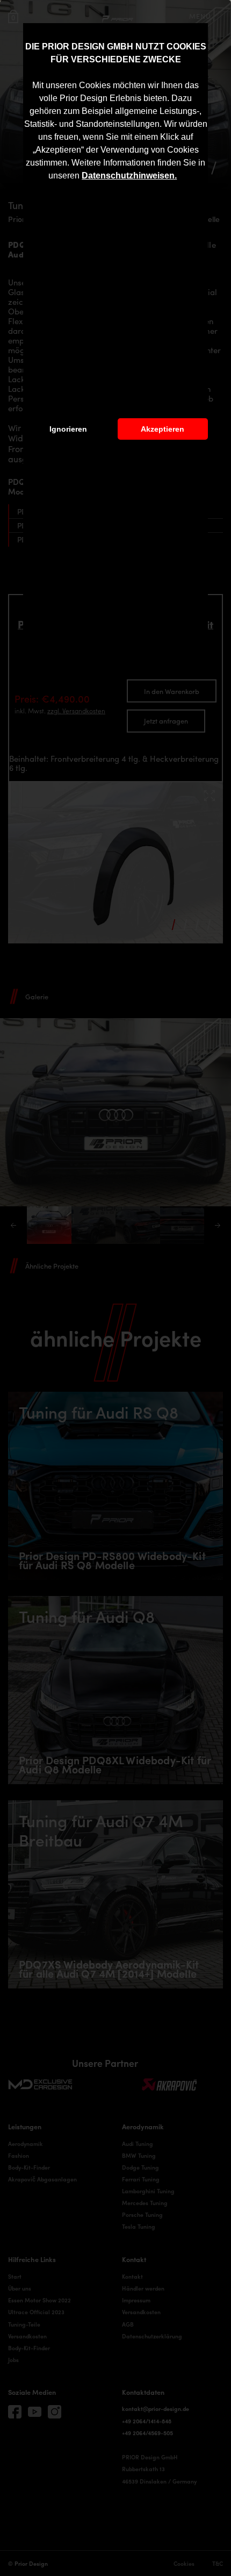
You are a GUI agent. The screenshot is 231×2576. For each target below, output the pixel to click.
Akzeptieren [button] (163, 429)
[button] (181, 177)
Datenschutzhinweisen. (129, 176)
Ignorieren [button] (68, 429)
